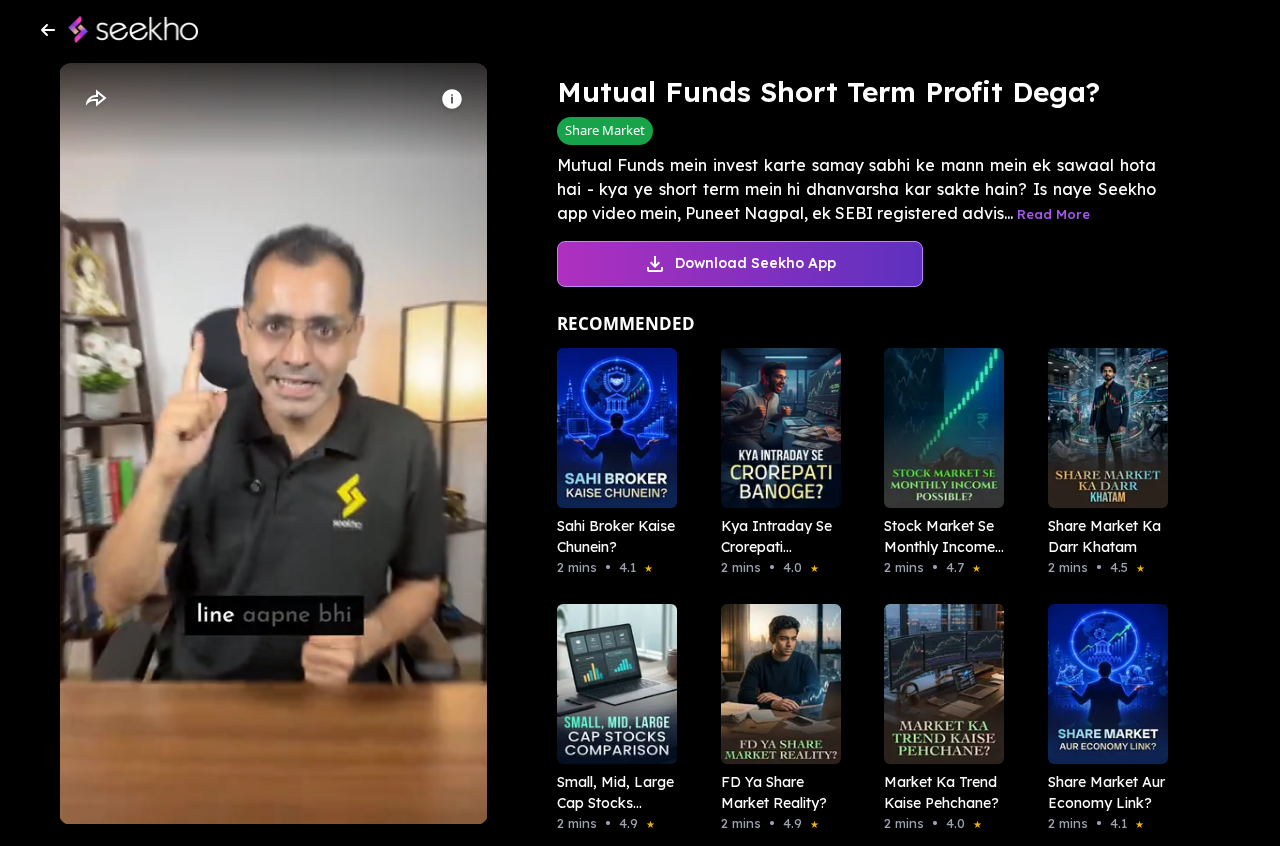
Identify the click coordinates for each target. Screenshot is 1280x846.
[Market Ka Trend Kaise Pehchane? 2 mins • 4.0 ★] (938, 684)
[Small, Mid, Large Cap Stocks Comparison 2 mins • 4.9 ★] (611, 684)
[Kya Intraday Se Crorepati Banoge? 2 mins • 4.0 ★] (775, 428)
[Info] (452, 99)
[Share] (95, 99)
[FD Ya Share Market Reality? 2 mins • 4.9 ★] (775, 684)
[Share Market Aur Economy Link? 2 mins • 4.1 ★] (1102, 684)
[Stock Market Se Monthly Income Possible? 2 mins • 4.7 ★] (938, 428)
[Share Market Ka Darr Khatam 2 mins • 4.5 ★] (1102, 428)
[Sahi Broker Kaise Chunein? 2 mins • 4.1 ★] (611, 428)
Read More (1053, 214)
